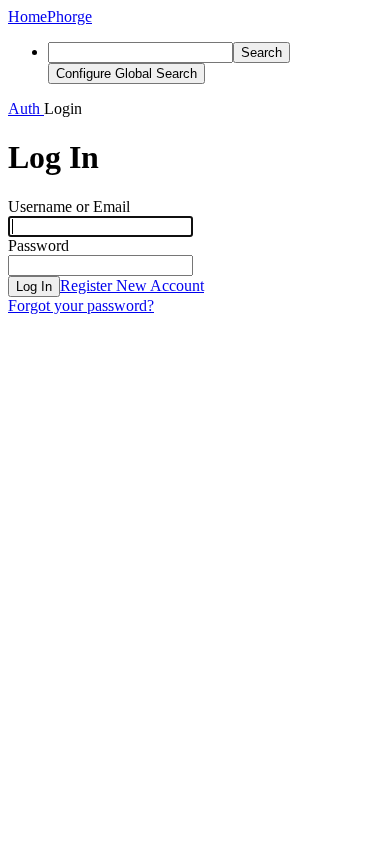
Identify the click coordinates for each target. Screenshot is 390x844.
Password (38, 245)
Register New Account (132, 285)
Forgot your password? (81, 305)
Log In (34, 286)
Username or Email (69, 206)
